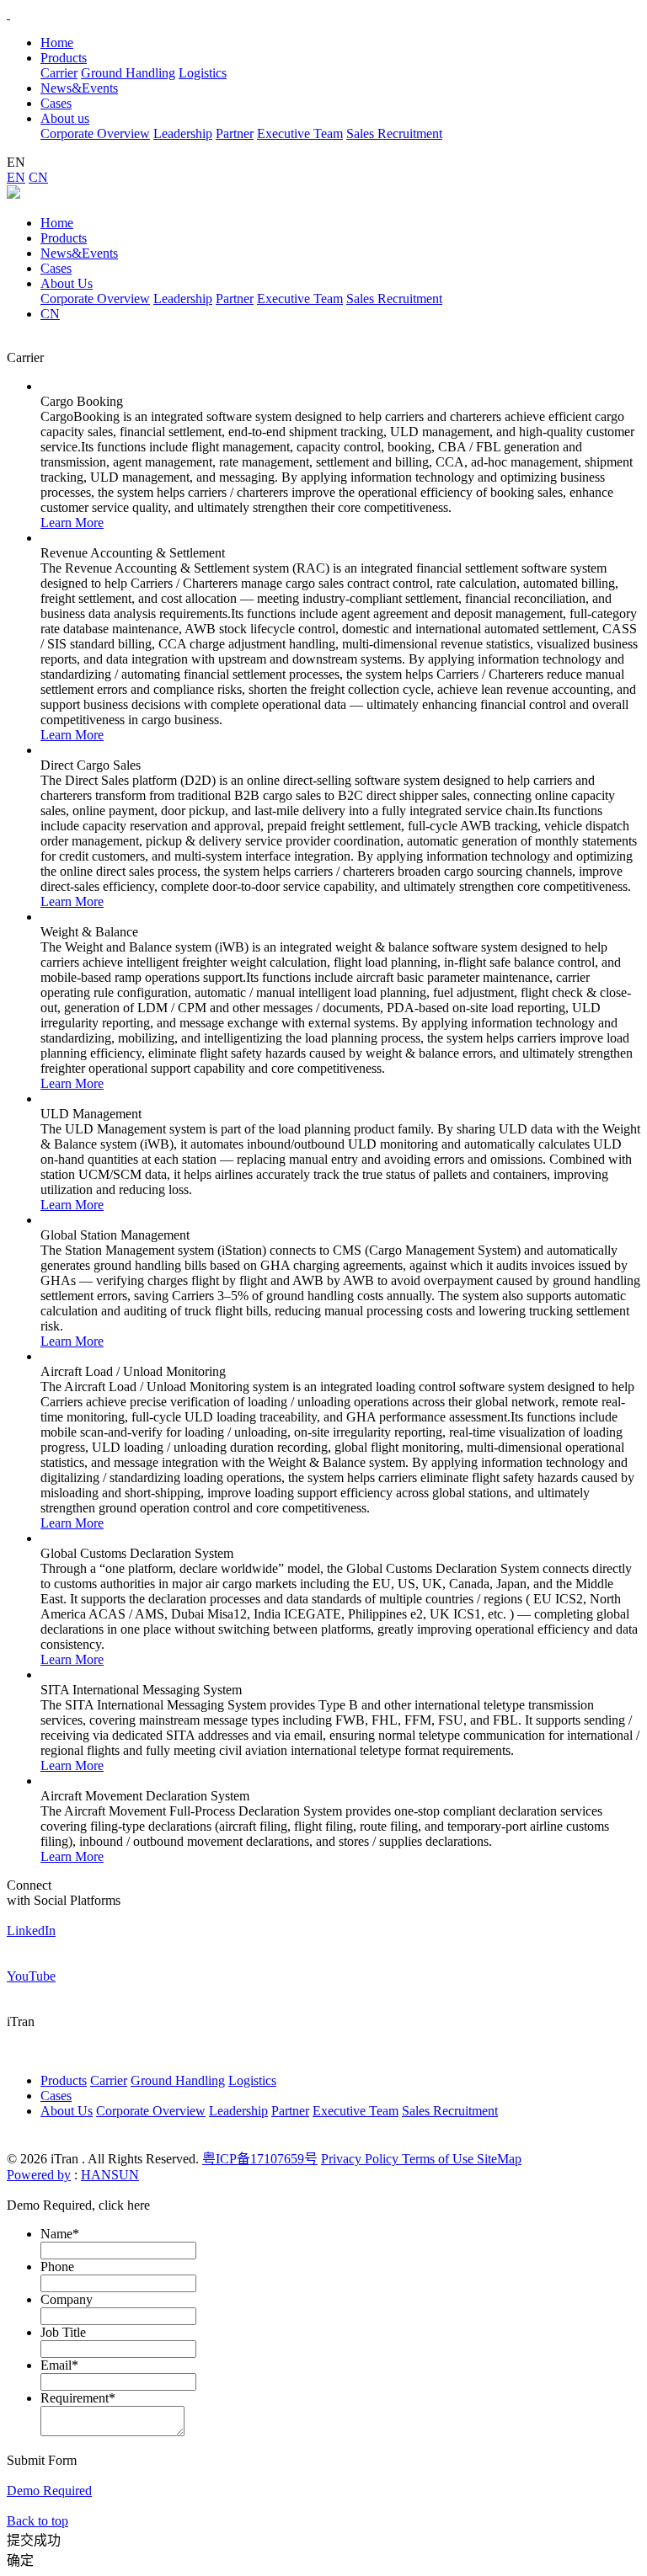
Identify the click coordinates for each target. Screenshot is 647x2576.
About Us (67, 283)
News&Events (79, 253)
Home (57, 43)
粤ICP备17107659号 (260, 2159)
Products (64, 238)
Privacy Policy (361, 2159)
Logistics (203, 73)
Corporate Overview (95, 133)
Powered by (39, 2175)
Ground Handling (128, 73)
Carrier (59, 73)
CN (38, 177)
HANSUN (110, 2175)
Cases (56, 268)
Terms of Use (439, 2159)
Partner (235, 133)
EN (16, 177)
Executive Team (300, 133)
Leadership (183, 133)
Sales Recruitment (394, 133)
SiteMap (499, 2159)
